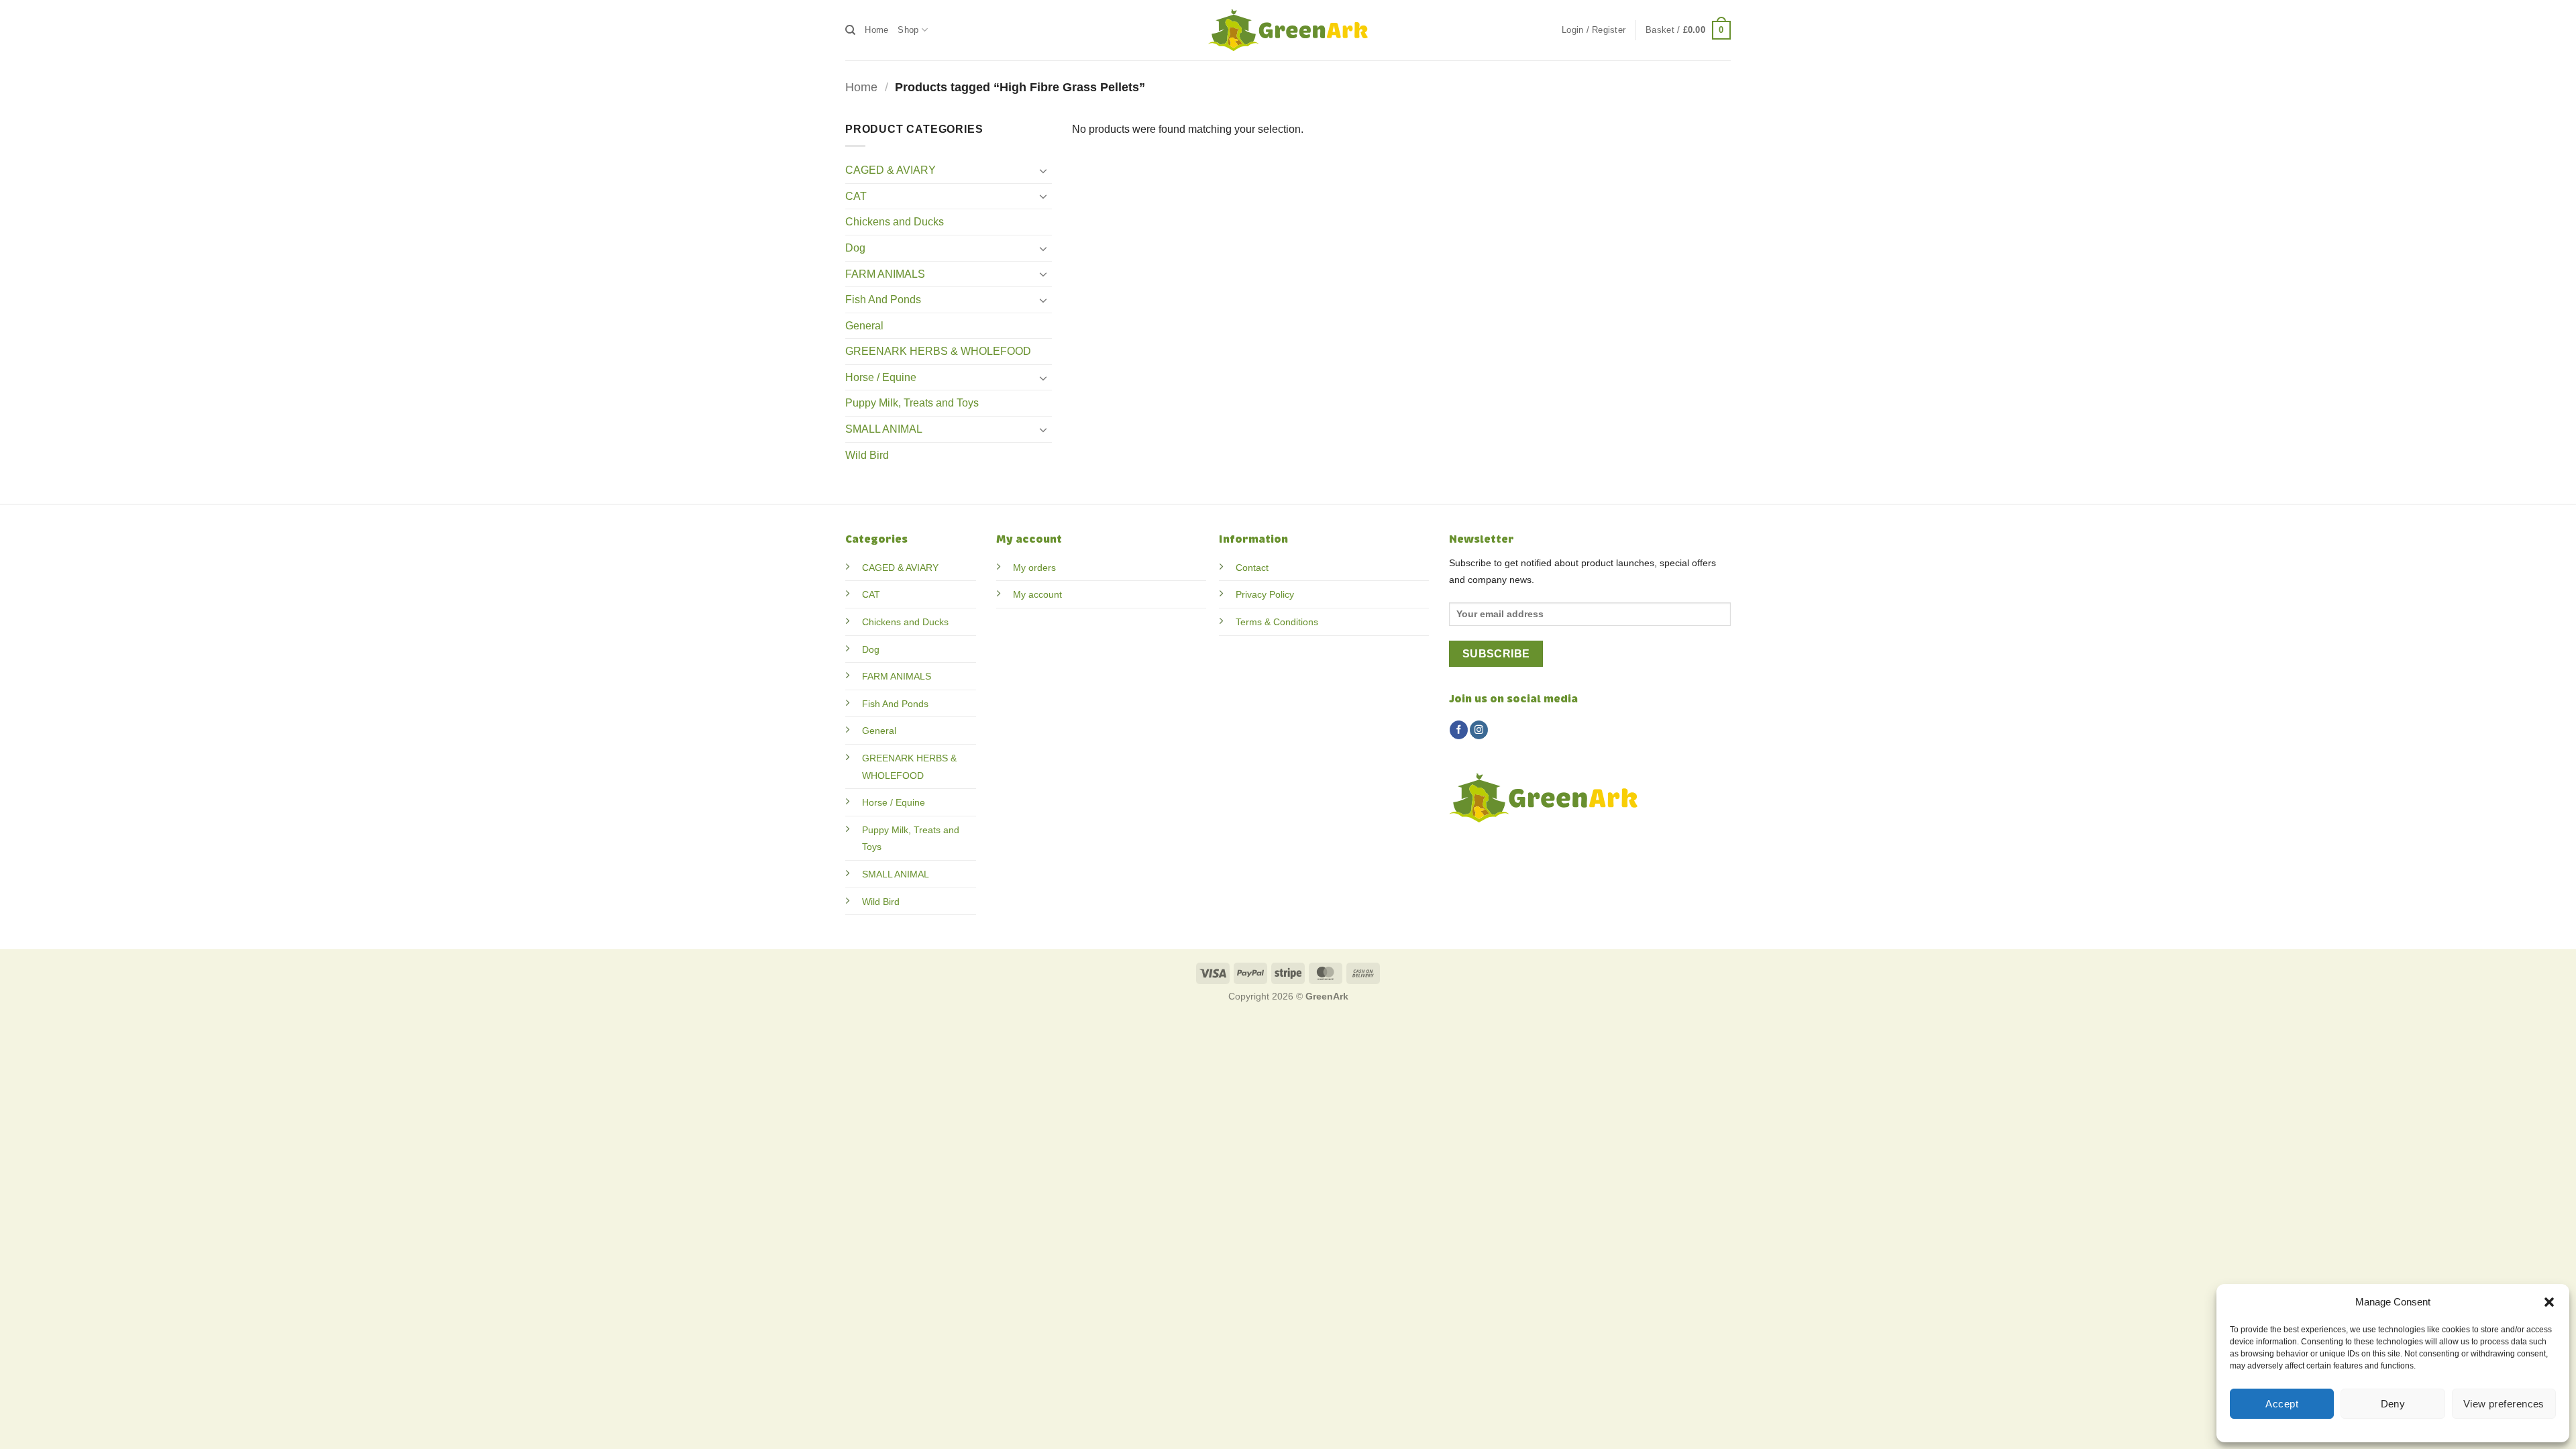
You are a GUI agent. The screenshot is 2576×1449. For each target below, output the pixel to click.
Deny (2393, 1404)
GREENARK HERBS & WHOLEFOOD (938, 351)
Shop (908, 30)
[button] (2549, 1302)
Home (876, 30)
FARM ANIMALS (885, 274)
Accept (2282, 1404)
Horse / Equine (881, 377)
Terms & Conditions (1277, 622)
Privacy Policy (1265, 594)
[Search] (850, 30)
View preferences (2504, 1404)
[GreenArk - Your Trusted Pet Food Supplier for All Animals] (1288, 30)
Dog (855, 248)
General (864, 326)
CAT (856, 196)
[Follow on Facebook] (1459, 730)
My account (1037, 594)
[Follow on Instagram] (1479, 730)
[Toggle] (1044, 170)
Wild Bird (867, 455)
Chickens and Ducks (895, 222)
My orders (1034, 568)
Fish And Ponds (883, 300)
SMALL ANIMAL (884, 429)
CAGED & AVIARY (891, 170)
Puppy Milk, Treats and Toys (912, 403)
